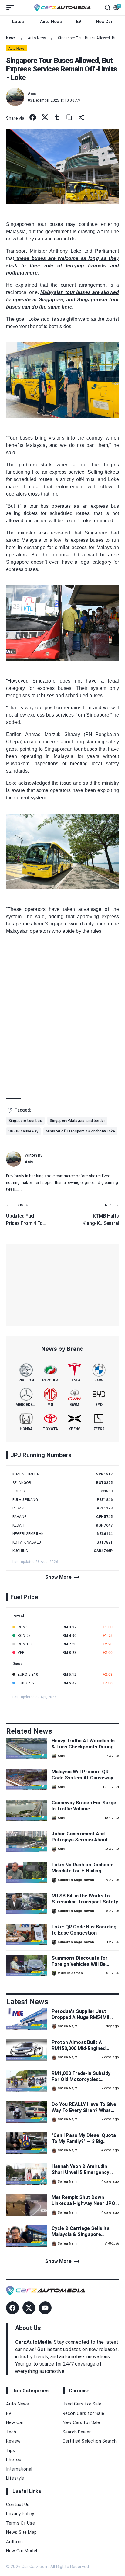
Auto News (51, 22)
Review (13, 2441)
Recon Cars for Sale (83, 2413)
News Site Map (21, 2532)
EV (79, 22)
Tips (11, 2450)
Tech (11, 2432)
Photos (14, 2460)
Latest (19, 22)
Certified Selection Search (90, 2441)
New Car (104, 22)
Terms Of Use (20, 2523)
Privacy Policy (20, 2514)
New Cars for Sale (81, 2422)
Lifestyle (15, 2478)
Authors (14, 2542)
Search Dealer (77, 2432)
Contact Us (18, 2505)
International (19, 2469)
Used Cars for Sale (82, 2404)
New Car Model (22, 2551)
